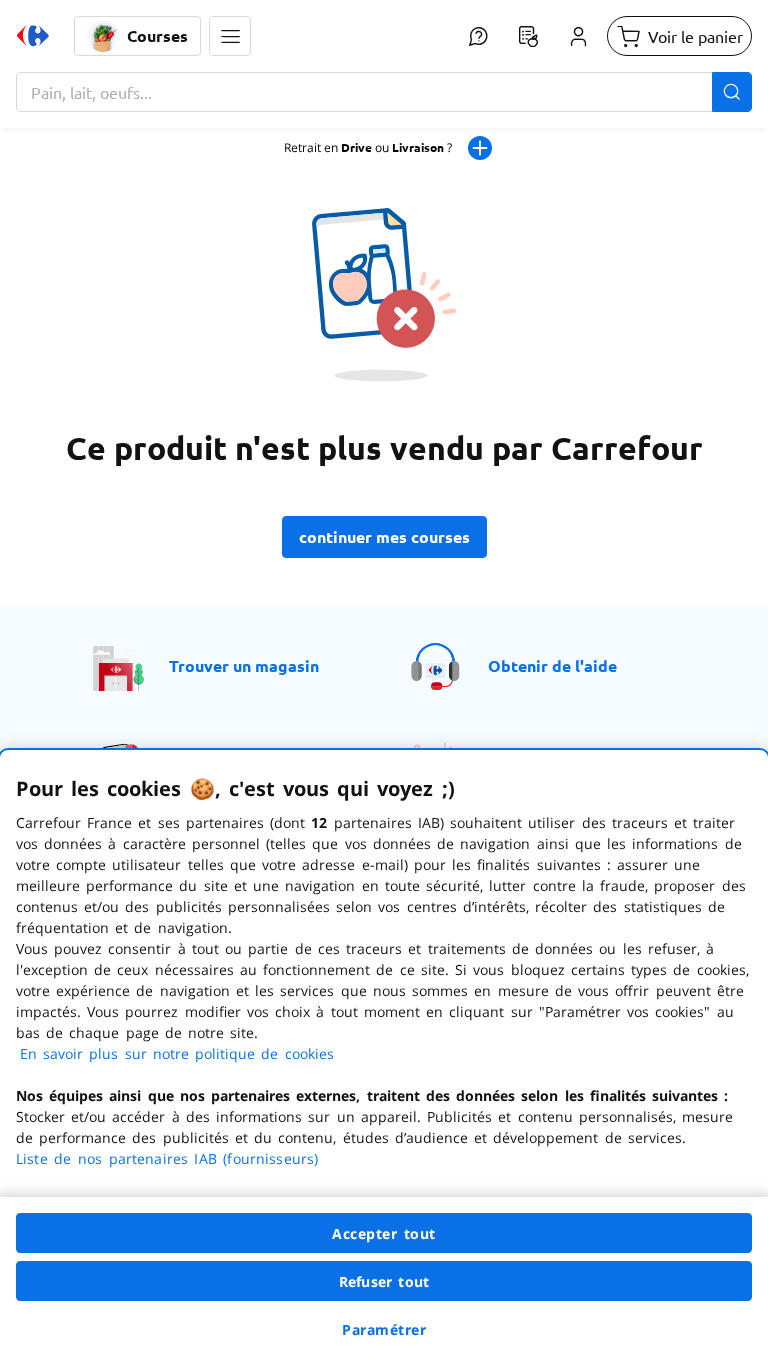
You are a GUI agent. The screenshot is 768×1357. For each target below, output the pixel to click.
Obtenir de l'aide (552, 665)
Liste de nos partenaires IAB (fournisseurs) (167, 1158)
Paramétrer (384, 1329)
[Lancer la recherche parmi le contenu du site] (732, 92)
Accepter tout (384, 1233)
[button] (230, 36)
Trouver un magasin (244, 665)
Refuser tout (384, 1281)
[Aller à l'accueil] (33, 36)
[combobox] (384, 92)
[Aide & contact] (478, 36)
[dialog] (384, 1053)
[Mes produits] (528, 36)
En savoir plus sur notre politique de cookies (177, 1053)
